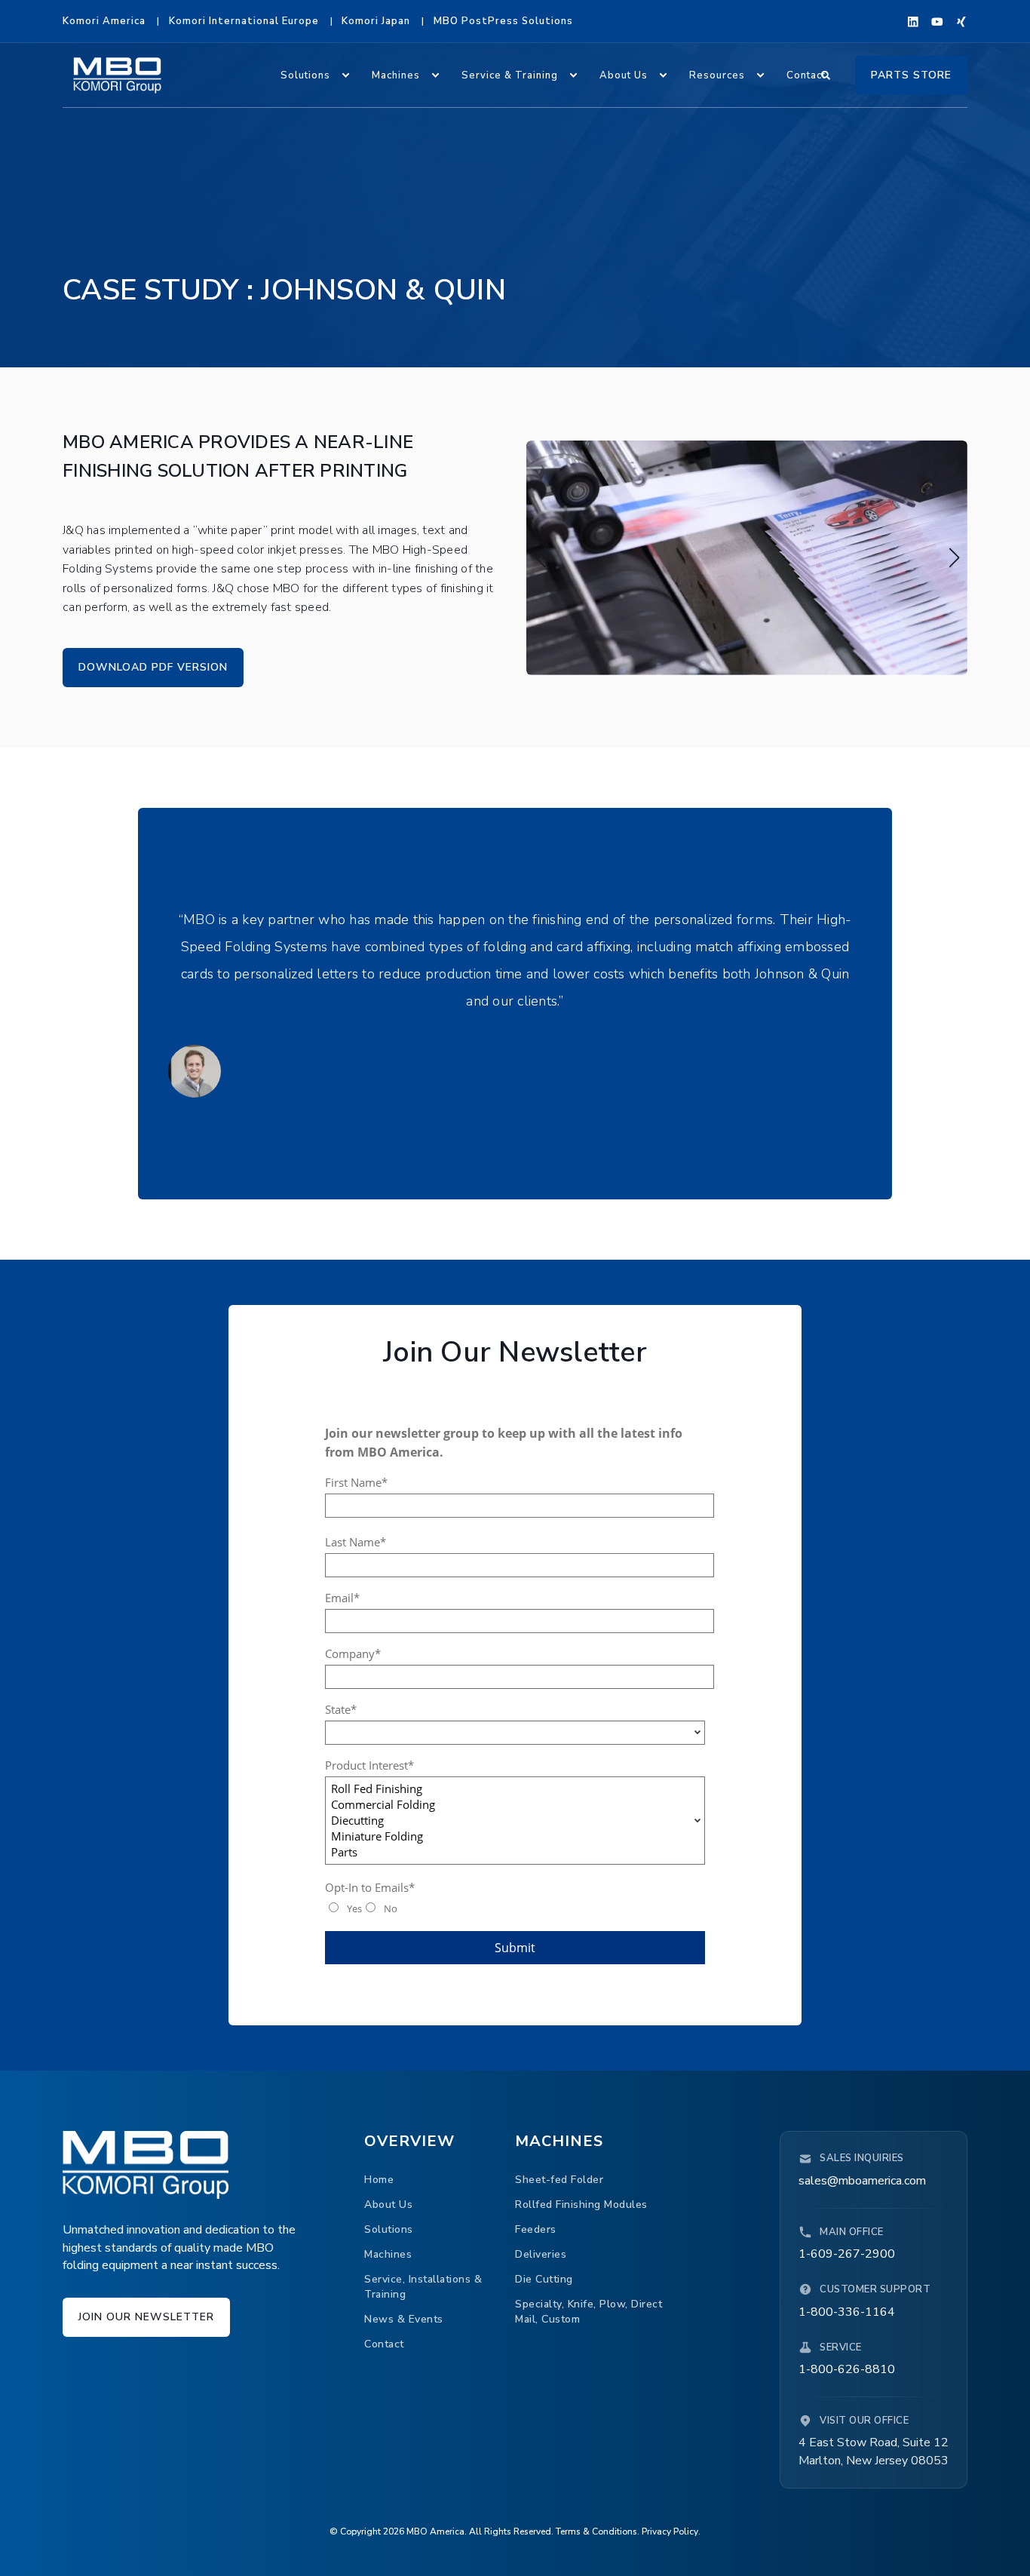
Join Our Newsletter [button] (146, 2317)
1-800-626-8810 (847, 2369)
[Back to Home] (117, 75)
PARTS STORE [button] (911, 74)
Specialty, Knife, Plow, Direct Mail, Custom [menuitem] (589, 2312)
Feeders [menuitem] (536, 2229)
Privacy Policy (670, 2531)
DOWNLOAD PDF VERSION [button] (153, 667)
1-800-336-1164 (847, 2312)
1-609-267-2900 (847, 2254)
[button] (540, 557)
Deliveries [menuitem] (541, 2254)
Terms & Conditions (596, 2531)
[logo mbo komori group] (146, 2165)
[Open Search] (827, 74)
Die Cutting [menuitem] (544, 2279)
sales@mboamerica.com (862, 2181)
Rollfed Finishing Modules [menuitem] (581, 2204)
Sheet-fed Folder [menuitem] (559, 2180)
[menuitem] (104, 21)
